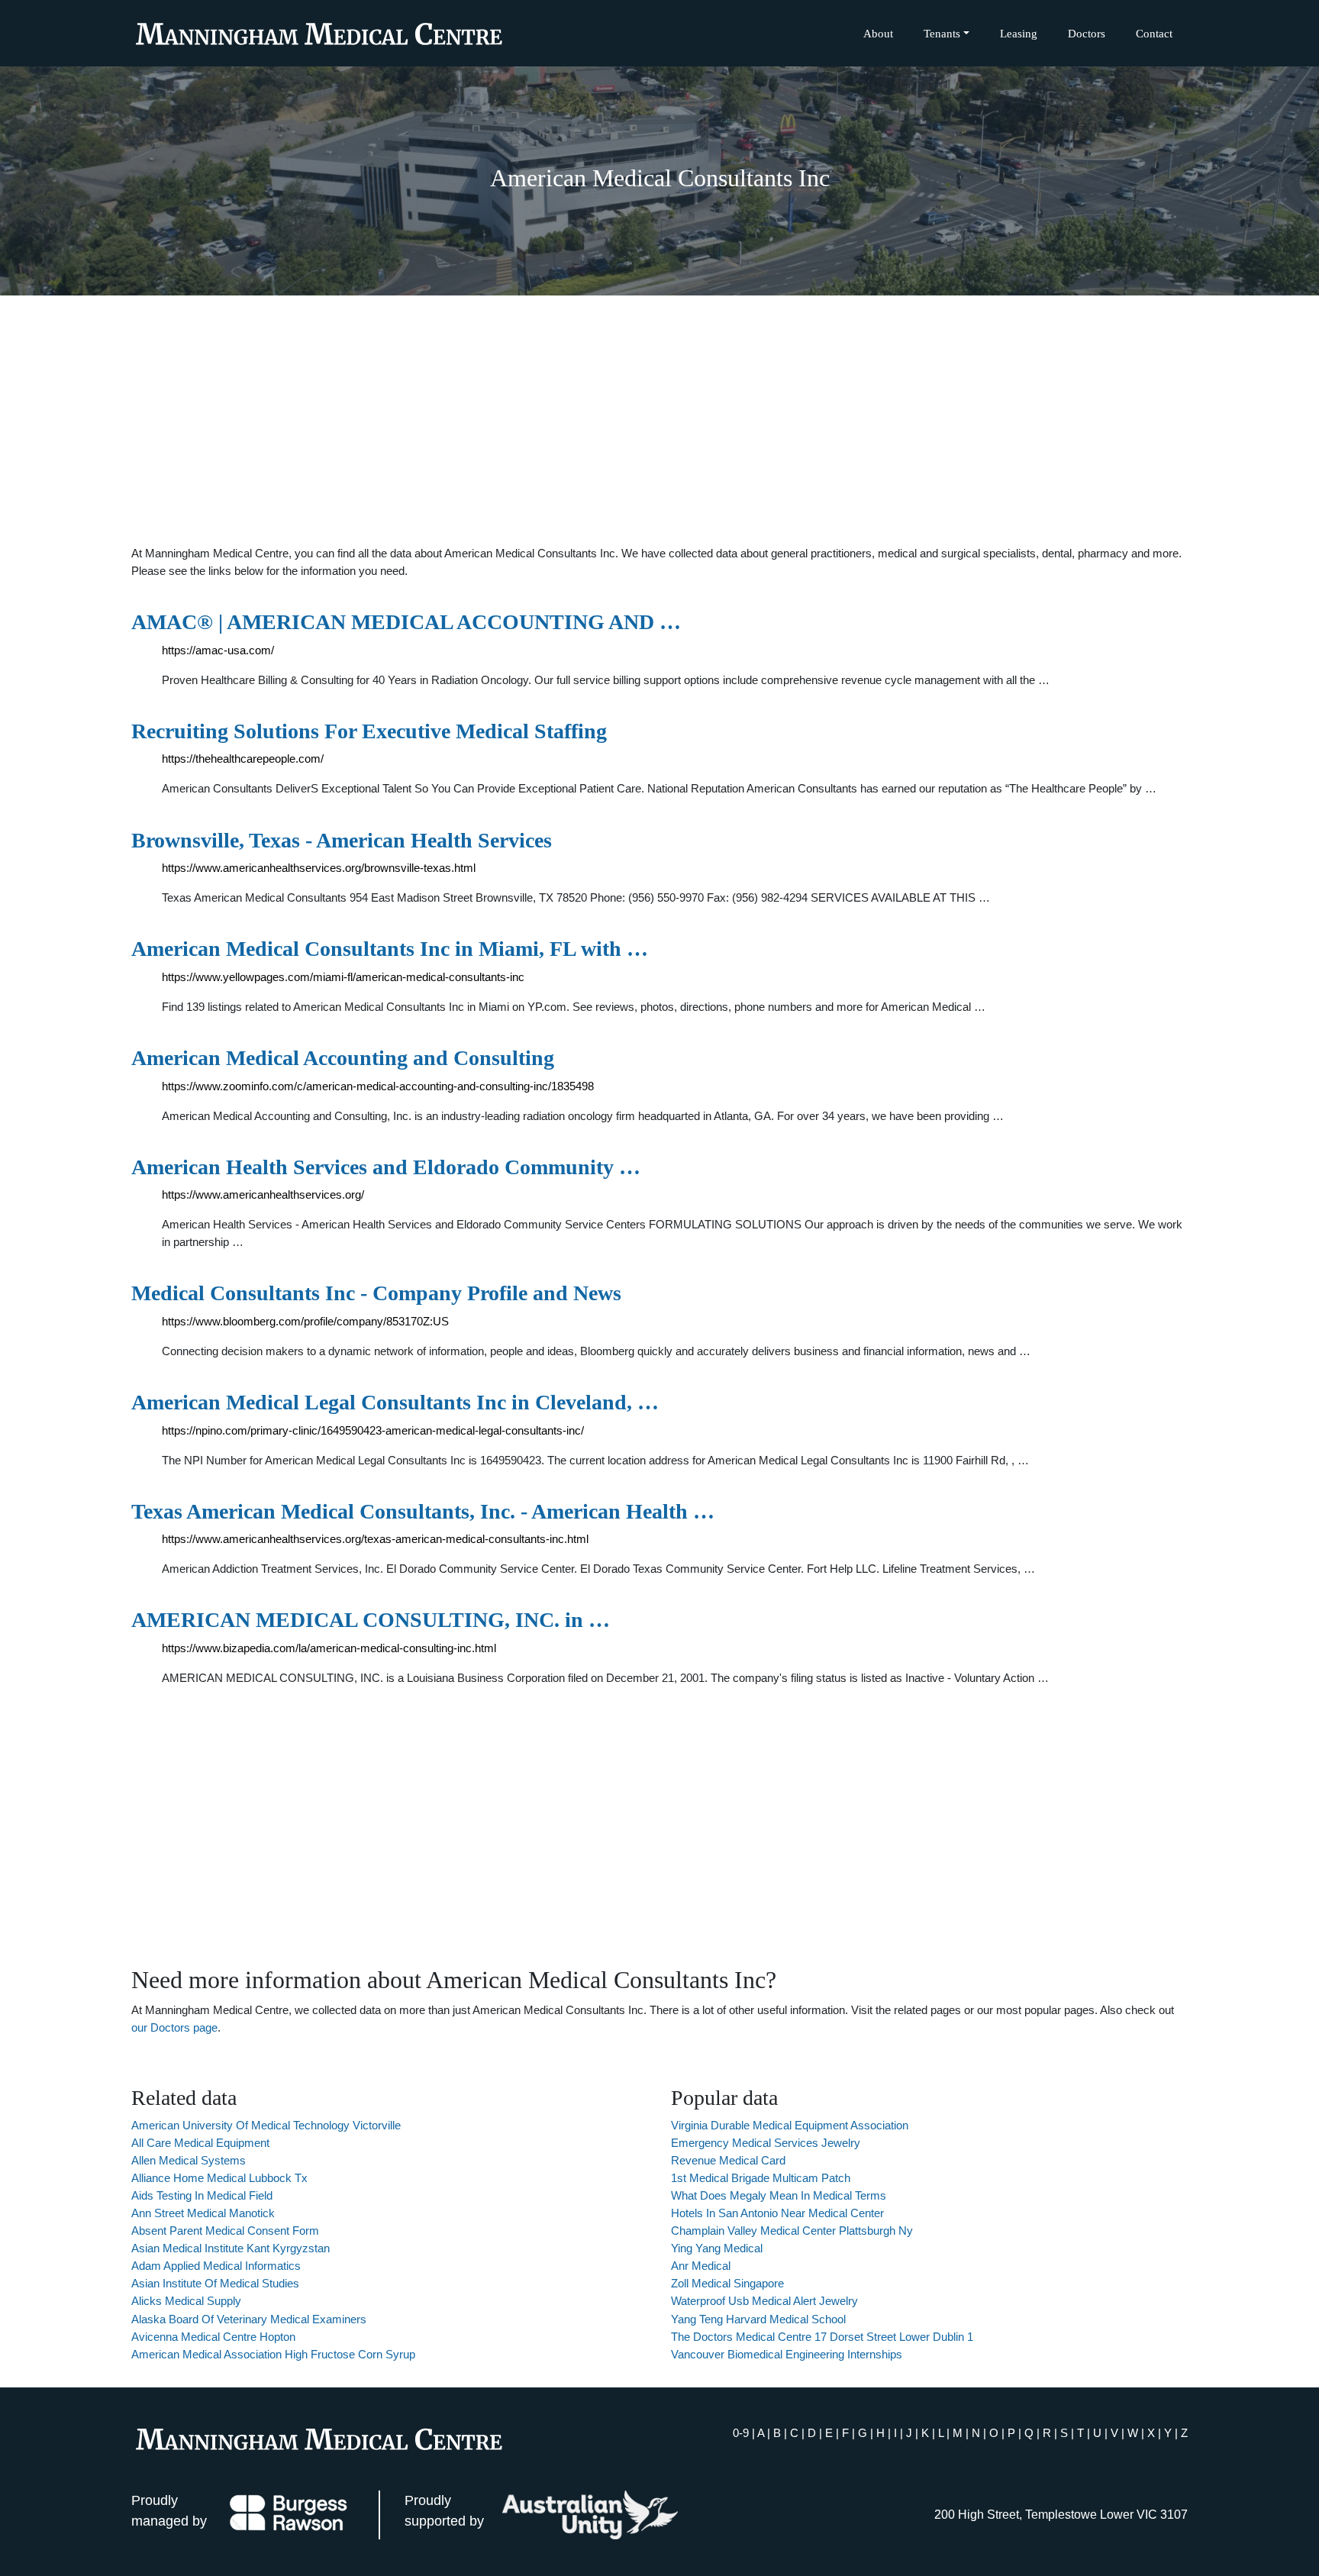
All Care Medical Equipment (200, 2143)
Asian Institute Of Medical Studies (215, 2283)
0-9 (741, 2433)
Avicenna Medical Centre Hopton (213, 2337)
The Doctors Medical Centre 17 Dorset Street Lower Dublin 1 (822, 2337)
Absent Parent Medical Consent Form (225, 2231)
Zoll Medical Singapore (727, 2283)
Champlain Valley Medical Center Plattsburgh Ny (792, 2231)
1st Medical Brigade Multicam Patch (761, 2178)
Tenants (942, 33)
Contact (1154, 33)
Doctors (1087, 33)
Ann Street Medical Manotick (203, 2213)
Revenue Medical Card (728, 2160)
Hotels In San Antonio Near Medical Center (777, 2213)
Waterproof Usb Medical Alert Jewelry (764, 2301)
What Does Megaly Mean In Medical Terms (779, 2195)
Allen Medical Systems (189, 2160)
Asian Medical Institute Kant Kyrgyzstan (231, 2248)
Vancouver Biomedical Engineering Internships (787, 2354)
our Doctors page (174, 2027)
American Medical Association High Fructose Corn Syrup (273, 2354)
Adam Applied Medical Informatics (216, 2266)
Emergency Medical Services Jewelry (766, 2143)
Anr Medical (701, 2266)
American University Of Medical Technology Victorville (266, 2125)
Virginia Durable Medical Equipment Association (790, 2125)
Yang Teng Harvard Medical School (758, 2319)
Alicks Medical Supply (186, 2301)
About (878, 33)
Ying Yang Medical (717, 2248)
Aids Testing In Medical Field (202, 2195)
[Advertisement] (659, 420)
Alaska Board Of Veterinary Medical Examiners (249, 2319)
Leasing (1019, 33)
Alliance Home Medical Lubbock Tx (219, 2178)
